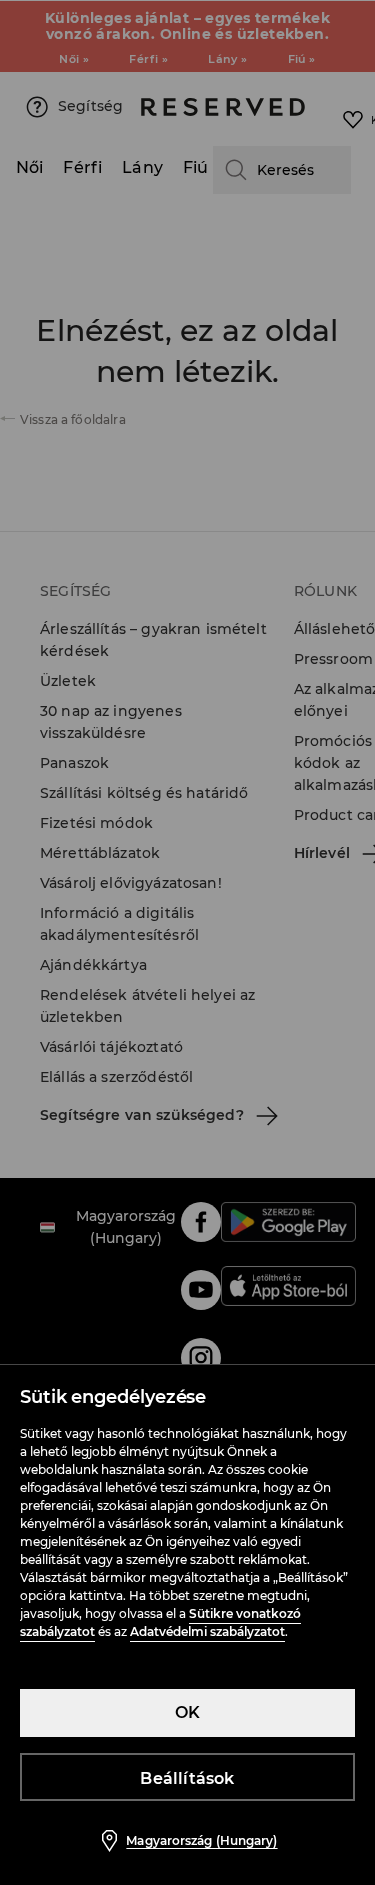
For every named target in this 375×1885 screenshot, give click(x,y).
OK (187, 1712)
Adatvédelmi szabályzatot (207, 1631)
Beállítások (187, 1778)
